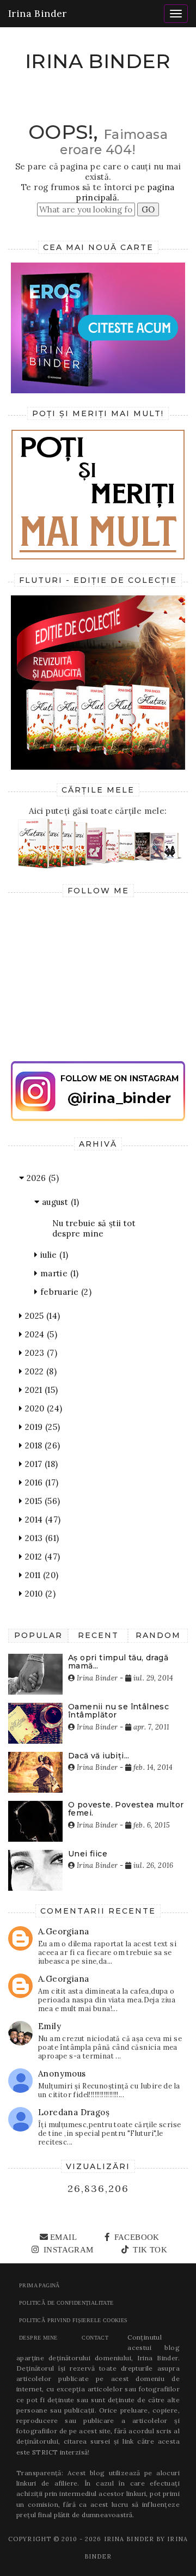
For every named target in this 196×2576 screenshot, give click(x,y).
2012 (41, 1557)
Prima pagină (39, 2285)
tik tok (149, 2250)
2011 (40, 1575)
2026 (41, 1178)
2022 (39, 1371)
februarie (65, 1292)
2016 (40, 1482)
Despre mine (38, 2338)
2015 (41, 1501)
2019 (41, 1427)
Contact (95, 2338)
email (63, 2237)
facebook (136, 2237)
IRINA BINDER (98, 61)
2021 (40, 1390)
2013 (41, 1538)
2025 (41, 1316)
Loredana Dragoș (74, 2112)
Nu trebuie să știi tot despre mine (94, 1228)
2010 (39, 1594)
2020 (42, 1408)
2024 (40, 1334)
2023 (40, 1353)
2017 (40, 1464)
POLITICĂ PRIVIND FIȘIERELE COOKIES (73, 2320)
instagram (67, 2250)
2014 (41, 1520)
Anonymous (62, 2073)
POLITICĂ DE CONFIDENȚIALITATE (66, 2303)
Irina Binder (38, 13)
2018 (41, 1445)
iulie (53, 1255)
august (59, 1202)
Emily (50, 2026)
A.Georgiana (63, 1931)
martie (58, 1273)
